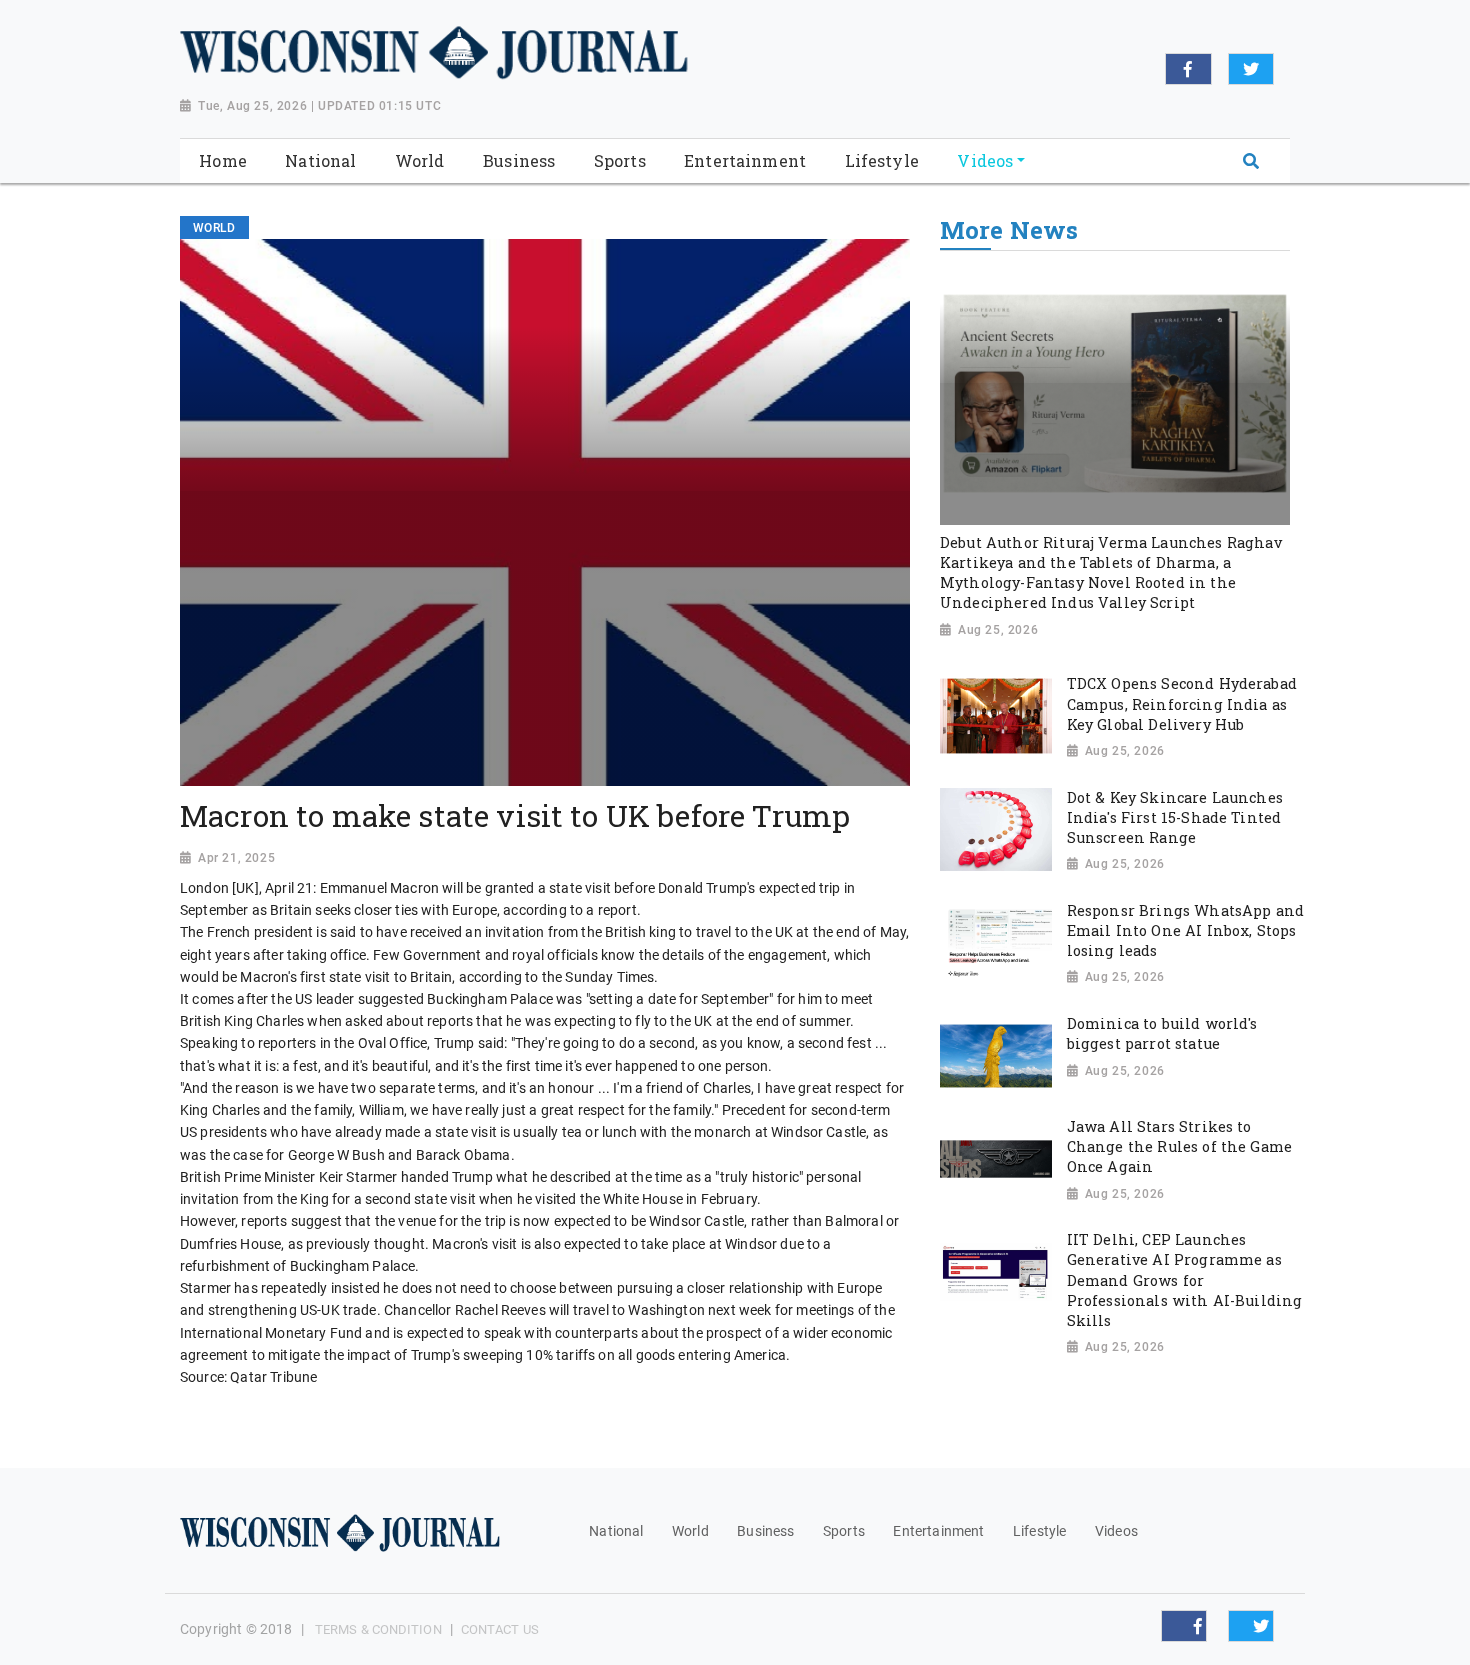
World (690, 1531)
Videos (1116, 1531)
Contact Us (500, 1629)
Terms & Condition (378, 1629)
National (616, 1531)
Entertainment (938, 1531)
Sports (844, 1531)
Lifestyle (1039, 1531)
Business (765, 1531)
